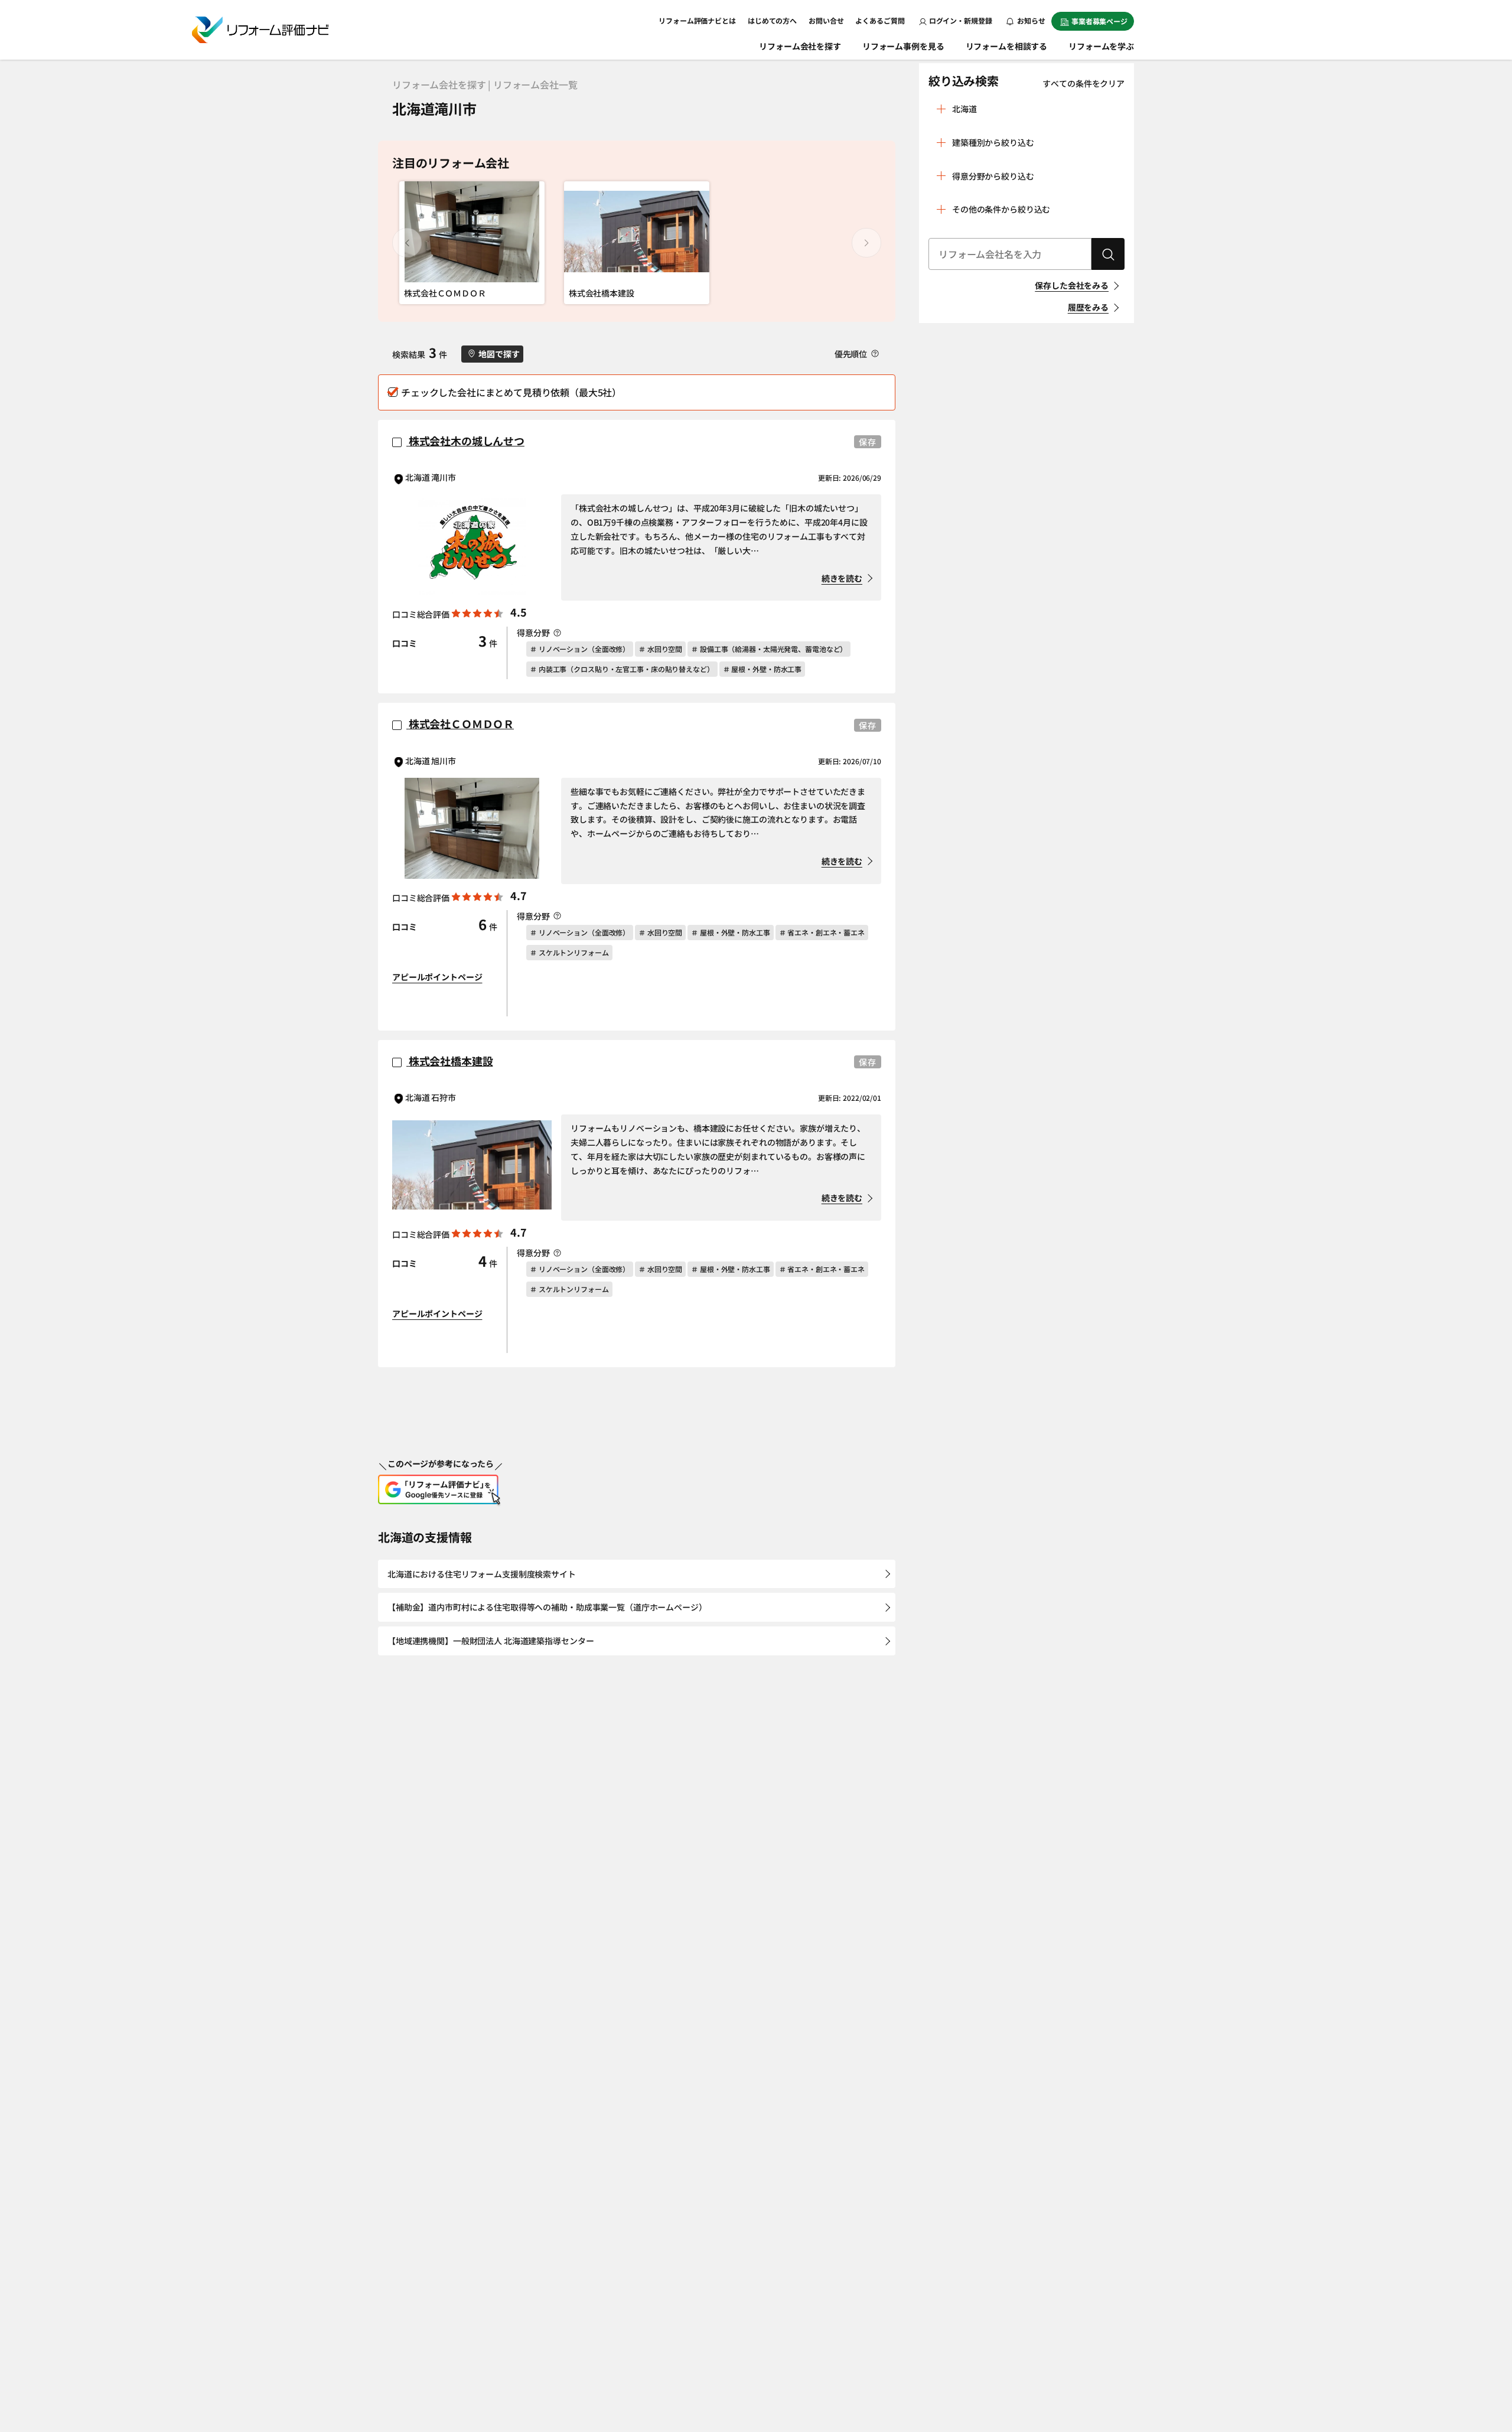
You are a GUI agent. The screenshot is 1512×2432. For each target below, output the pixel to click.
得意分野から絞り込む (993, 176)
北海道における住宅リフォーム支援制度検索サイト (482, 1574)
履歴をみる (1088, 307)
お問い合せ (826, 20)
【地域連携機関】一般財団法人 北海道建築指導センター (491, 1641)
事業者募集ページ (1099, 21)
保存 (868, 442)
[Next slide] (866, 243)
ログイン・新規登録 (961, 20)
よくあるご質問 (880, 20)
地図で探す (499, 354)
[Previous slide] (407, 243)
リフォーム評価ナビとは (697, 20)
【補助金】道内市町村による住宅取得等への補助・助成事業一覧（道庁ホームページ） (547, 1607)
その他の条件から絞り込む (1001, 209)
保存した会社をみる (1072, 285)
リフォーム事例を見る (903, 46)
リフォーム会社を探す (800, 46)
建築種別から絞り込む (993, 142)
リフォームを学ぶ (1101, 46)
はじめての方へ (772, 20)
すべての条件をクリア (1084, 83)
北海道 (964, 109)
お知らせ (1031, 20)
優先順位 (852, 354)
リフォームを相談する (1007, 46)
